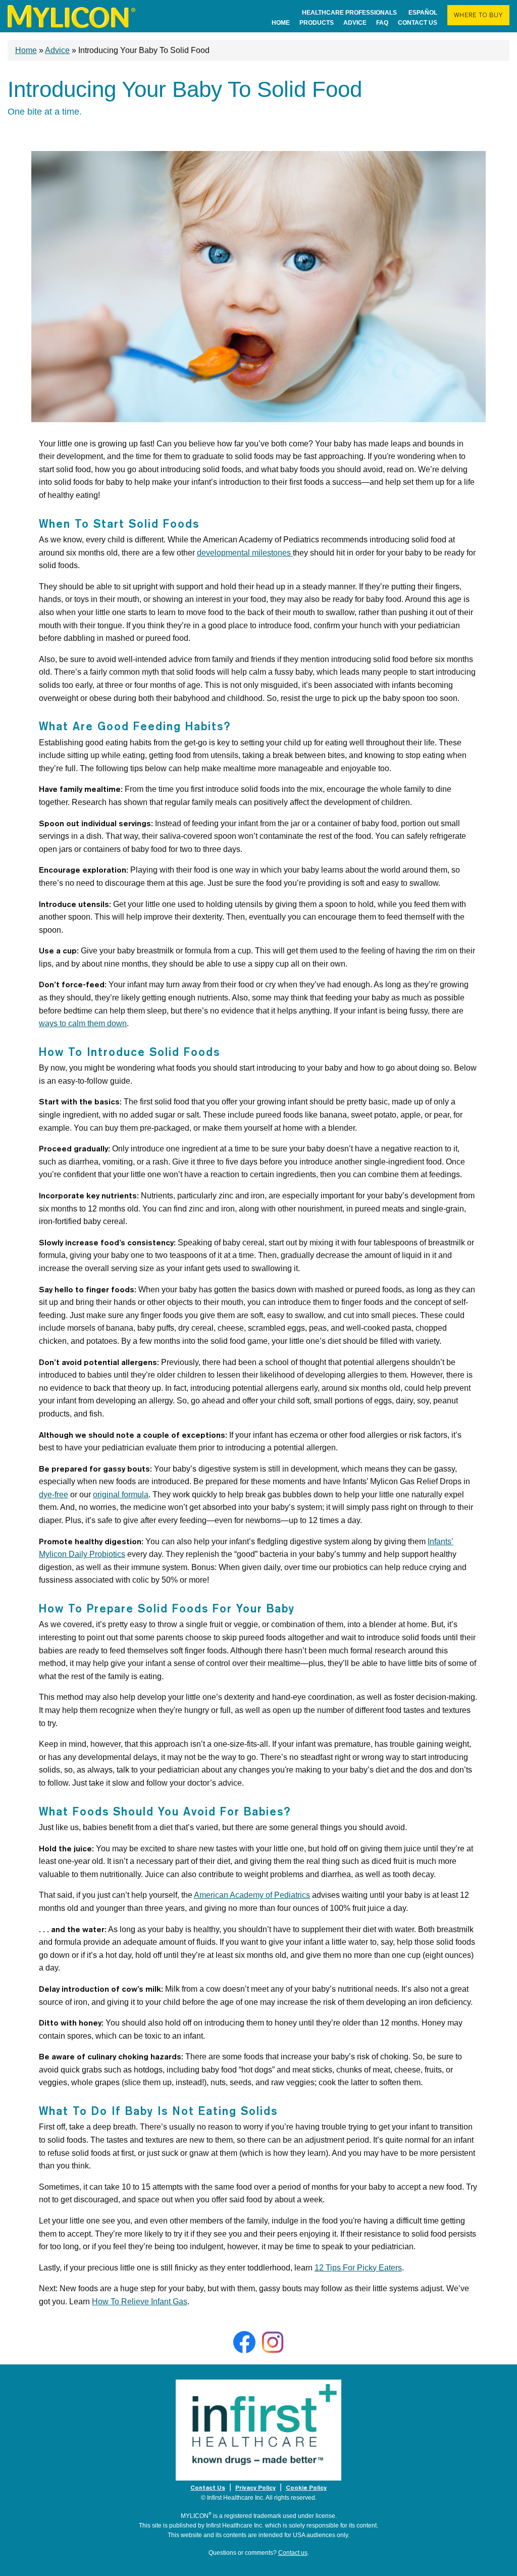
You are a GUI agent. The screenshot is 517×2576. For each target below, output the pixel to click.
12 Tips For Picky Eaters (358, 2268)
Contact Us (208, 2488)
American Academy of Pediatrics (252, 1895)
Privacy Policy (255, 2488)
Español (423, 12)
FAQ (382, 22)
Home (281, 22)
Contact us (418, 22)
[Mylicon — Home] (72, 16)
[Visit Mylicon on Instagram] (273, 2342)
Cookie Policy (306, 2488)
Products (317, 22)
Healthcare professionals (349, 12)
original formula (121, 1495)
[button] (478, 15)
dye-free (54, 1495)
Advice (355, 22)
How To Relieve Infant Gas (140, 2302)
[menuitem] (72, 16)
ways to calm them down (83, 1023)
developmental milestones (245, 553)
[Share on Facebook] (244, 2342)
